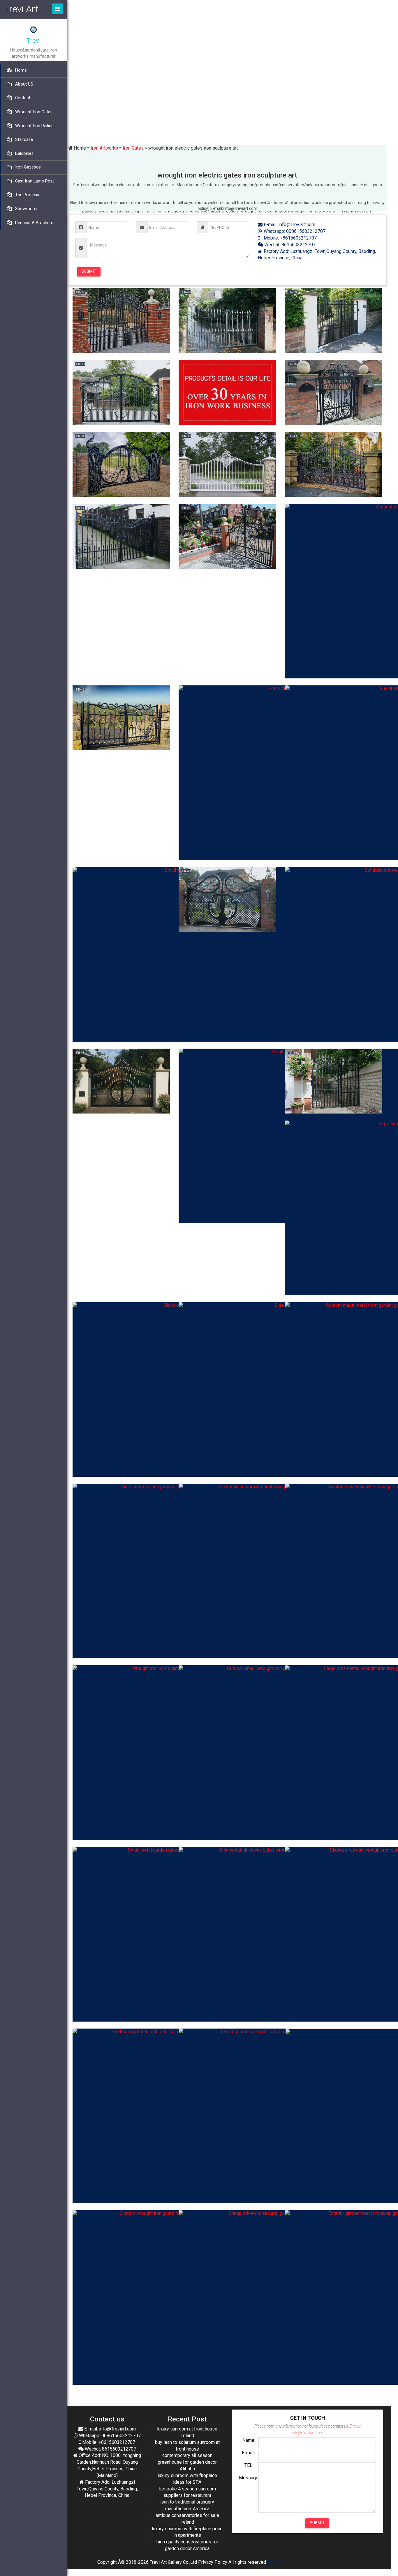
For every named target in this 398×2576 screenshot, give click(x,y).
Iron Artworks (104, 148)
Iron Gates (133, 148)
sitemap (275, 2562)
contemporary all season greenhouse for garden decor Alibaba (187, 2462)
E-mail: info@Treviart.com (289, 225)
